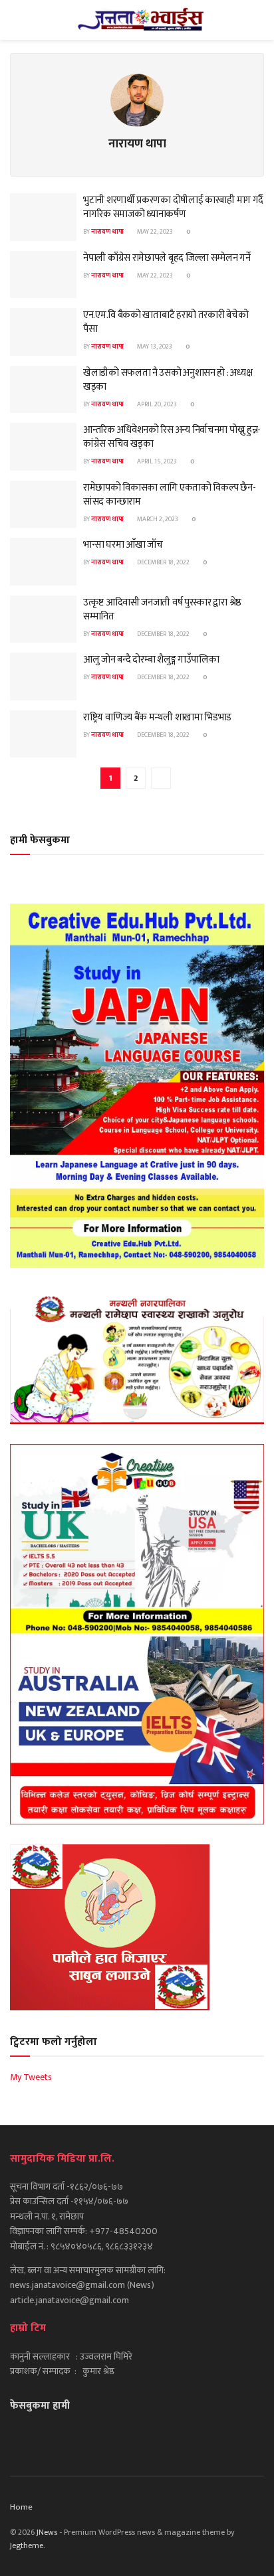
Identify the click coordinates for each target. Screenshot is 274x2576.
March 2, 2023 (157, 519)
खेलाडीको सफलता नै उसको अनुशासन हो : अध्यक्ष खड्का (168, 380)
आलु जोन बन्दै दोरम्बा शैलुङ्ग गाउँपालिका (151, 660)
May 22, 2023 (154, 232)
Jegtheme (27, 2545)
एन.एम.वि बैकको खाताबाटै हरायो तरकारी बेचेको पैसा (166, 322)
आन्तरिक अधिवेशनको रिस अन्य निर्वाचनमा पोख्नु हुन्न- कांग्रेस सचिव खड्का (172, 437)
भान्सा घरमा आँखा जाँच (123, 545)
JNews (47, 2532)
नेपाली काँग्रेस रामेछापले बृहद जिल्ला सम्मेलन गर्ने (167, 258)
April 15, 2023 (156, 461)
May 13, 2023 (154, 347)
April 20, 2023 (156, 404)
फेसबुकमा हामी (40, 2406)
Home (21, 2507)
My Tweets (31, 2077)
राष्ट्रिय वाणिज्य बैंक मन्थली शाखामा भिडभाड (157, 717)
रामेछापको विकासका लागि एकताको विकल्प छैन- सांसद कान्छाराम (169, 495)
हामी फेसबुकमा (40, 840)
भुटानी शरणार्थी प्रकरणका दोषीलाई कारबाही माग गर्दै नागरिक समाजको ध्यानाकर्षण (173, 207)
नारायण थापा (107, 232)
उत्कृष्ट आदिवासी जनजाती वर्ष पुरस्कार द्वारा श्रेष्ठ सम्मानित (162, 609)
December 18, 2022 (163, 562)
